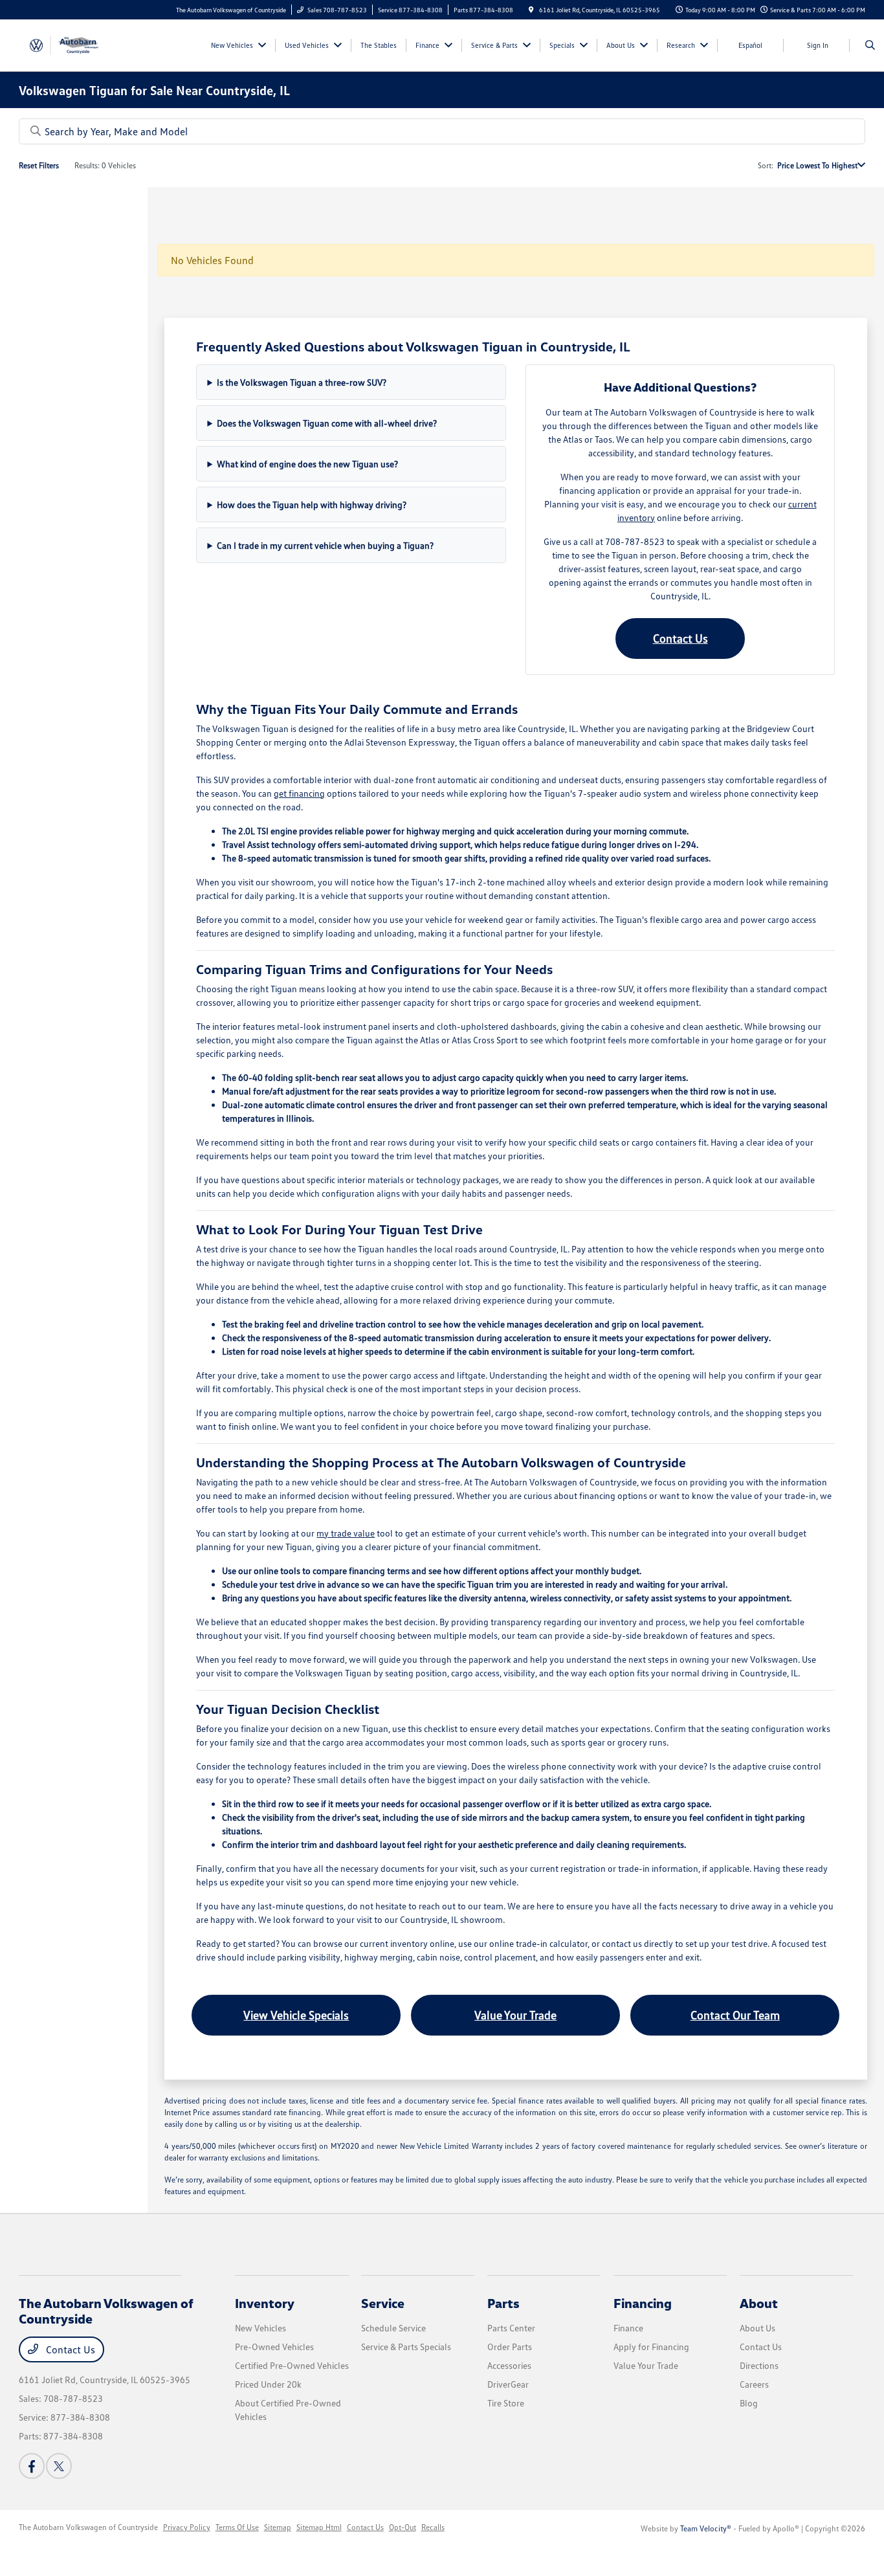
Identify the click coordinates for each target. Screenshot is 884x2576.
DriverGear (508, 2384)
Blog (749, 2403)
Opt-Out (403, 2527)
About (759, 2303)
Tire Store (506, 2403)
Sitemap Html (319, 2527)
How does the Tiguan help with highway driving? (312, 505)
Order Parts (510, 2347)
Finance (628, 2328)
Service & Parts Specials (406, 2347)
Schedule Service (393, 2328)
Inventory (265, 2303)
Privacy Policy (187, 2527)
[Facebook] (32, 2466)
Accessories (509, 2365)
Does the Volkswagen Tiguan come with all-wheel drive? (327, 423)
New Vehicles (260, 2328)
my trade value (346, 1533)
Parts (503, 2303)
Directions (759, 2365)
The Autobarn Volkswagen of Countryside (88, 2527)
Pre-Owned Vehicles (274, 2347)
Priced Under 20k (268, 2384)
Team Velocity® (706, 2528)
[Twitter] (59, 2466)
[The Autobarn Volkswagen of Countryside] (77, 44)
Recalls (433, 2527)
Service (383, 2303)
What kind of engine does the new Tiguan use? (307, 464)
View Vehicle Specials (296, 2015)
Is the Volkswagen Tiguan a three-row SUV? (302, 382)
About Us (757, 2328)
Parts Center (511, 2328)
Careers (754, 2384)
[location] (531, 10)
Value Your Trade (515, 2015)
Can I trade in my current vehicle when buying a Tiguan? (325, 545)
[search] (870, 45)
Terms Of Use (237, 2527)
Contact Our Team (735, 2015)
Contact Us (680, 638)
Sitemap (278, 2527)
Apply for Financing (651, 2347)
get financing (299, 793)
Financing (643, 2303)
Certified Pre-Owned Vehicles (292, 2365)
